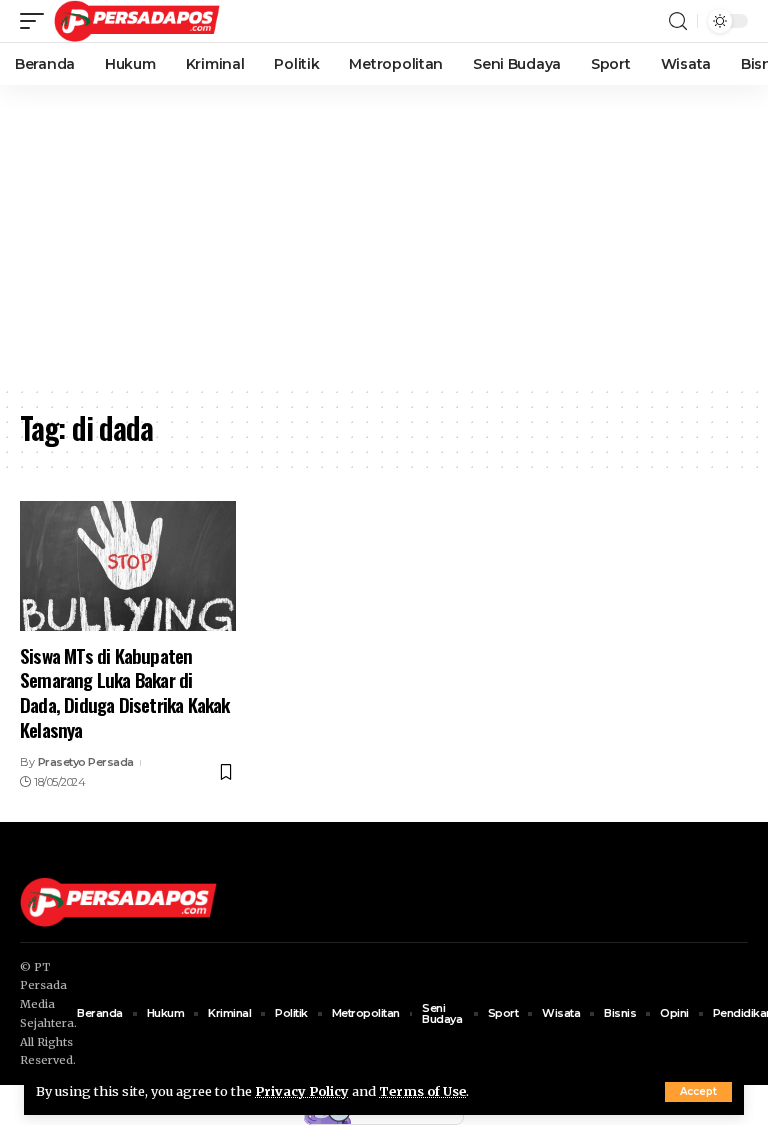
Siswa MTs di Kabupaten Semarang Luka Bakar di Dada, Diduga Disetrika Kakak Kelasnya (125, 692)
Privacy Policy (302, 1091)
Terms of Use (422, 1091)
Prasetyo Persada (86, 762)
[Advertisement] (384, 235)
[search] (678, 21)
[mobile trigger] (37, 21)
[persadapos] (137, 21)
